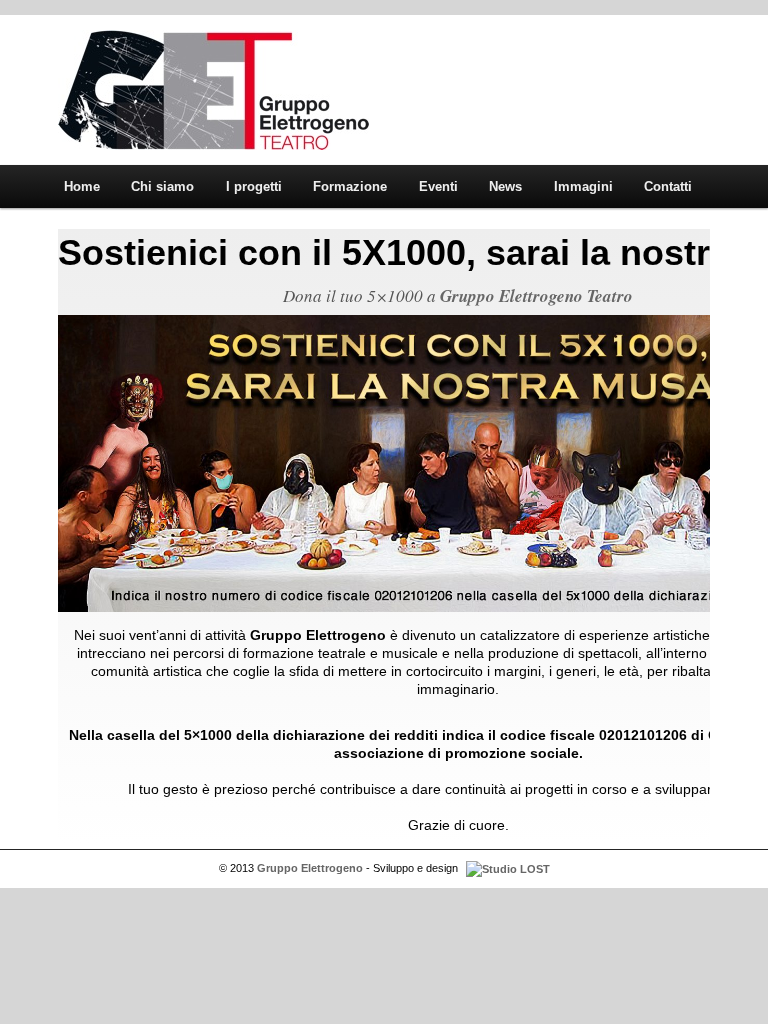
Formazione (350, 186)
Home (82, 186)
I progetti (254, 186)
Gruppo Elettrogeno (213, 90)
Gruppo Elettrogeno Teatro (536, 296)
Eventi (438, 186)
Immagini (583, 186)
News (505, 186)
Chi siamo (162, 186)
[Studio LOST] (505, 868)
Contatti (668, 186)
